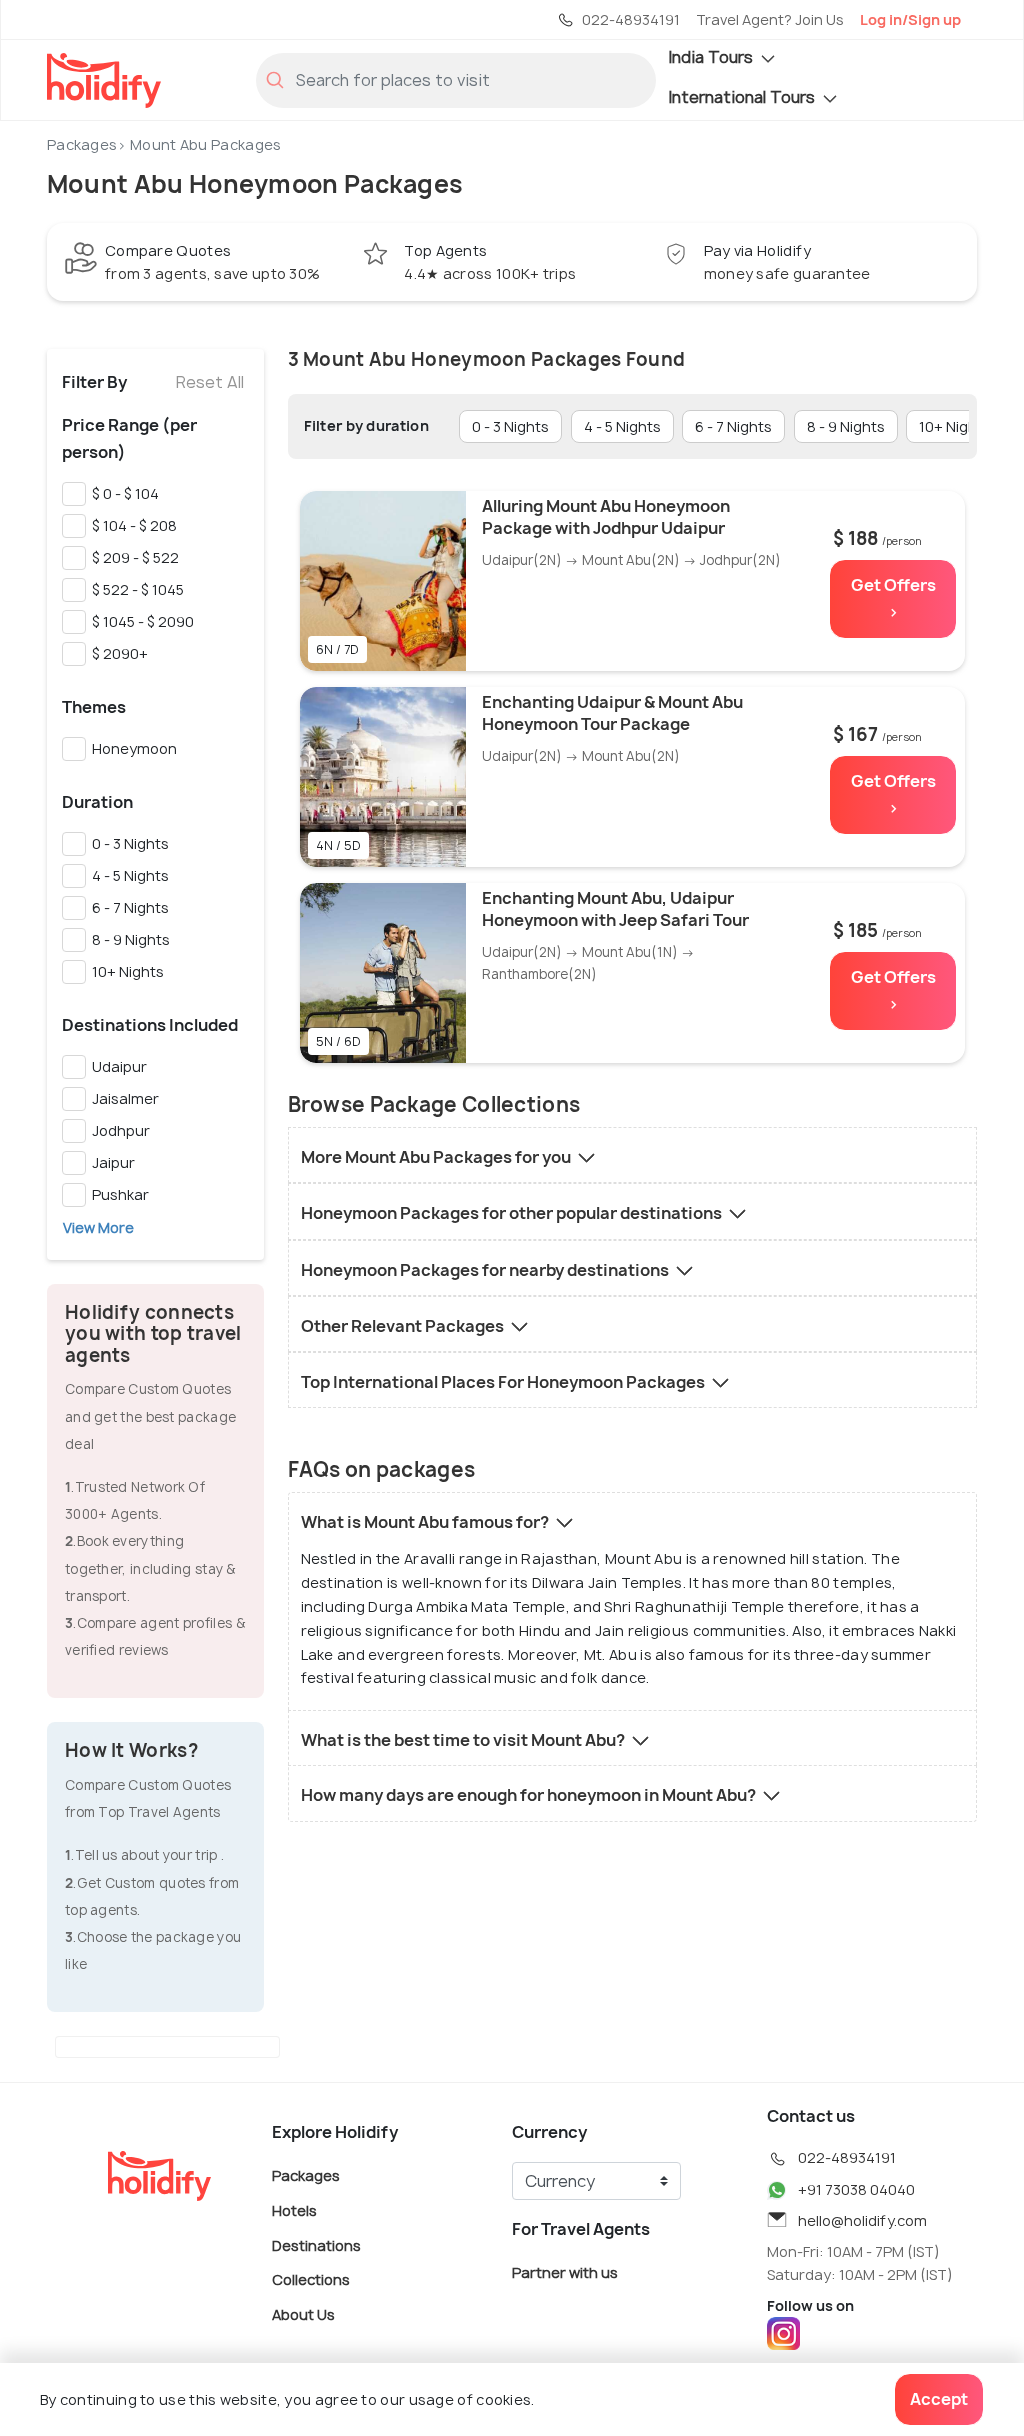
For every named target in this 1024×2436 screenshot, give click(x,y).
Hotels (294, 2210)
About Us (303, 2313)
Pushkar (117, 1194)
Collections (311, 2279)
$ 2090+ (117, 653)
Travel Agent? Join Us (770, 19)
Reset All (210, 382)
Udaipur (116, 1066)
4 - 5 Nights (127, 875)
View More (98, 1227)
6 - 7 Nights (127, 907)
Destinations (316, 2244)
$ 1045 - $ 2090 (140, 621)
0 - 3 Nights (127, 843)
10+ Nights (125, 971)
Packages (82, 144)
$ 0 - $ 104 (122, 493)
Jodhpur (118, 1130)
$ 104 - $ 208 (131, 525)
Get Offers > (893, 598)
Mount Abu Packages (205, 144)
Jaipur (110, 1162)
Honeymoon (131, 748)
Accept (939, 2399)
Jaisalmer (122, 1098)
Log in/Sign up (910, 19)
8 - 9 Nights (128, 939)
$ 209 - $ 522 (132, 557)
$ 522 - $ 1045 (135, 589)
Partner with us (565, 2272)
